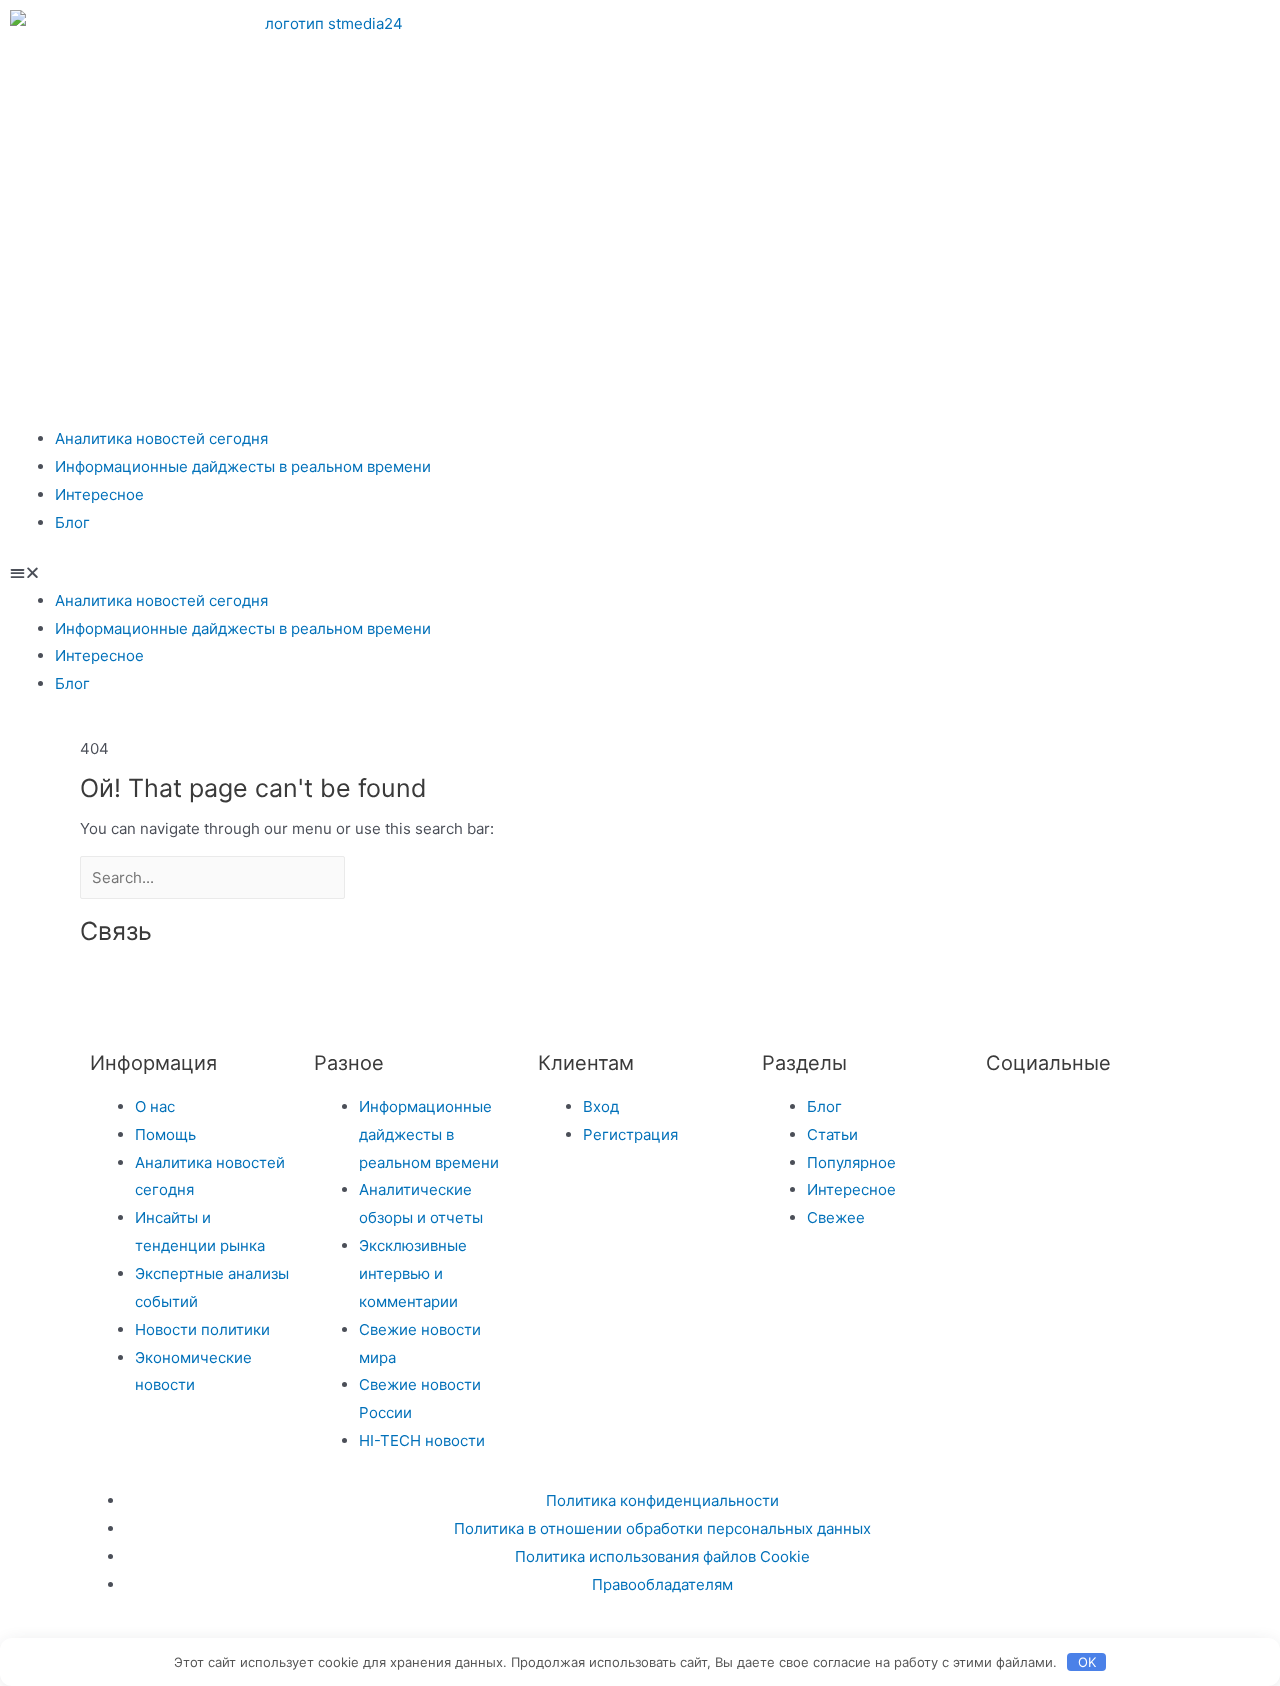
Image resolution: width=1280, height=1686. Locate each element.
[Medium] (375, 989)
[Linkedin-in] (429, 989)
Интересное (99, 494)
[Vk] (942, 35)
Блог (72, 522)
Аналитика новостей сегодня (161, 438)
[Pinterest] (1158, 35)
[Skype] (483, 989)
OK (1087, 1662)
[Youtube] (1104, 35)
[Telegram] (888, 35)
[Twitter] (1011, 1118)
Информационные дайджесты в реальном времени (243, 466)
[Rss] (591, 989)
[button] (640, 573)
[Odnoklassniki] (996, 35)
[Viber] (537, 989)
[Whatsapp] (1050, 35)
